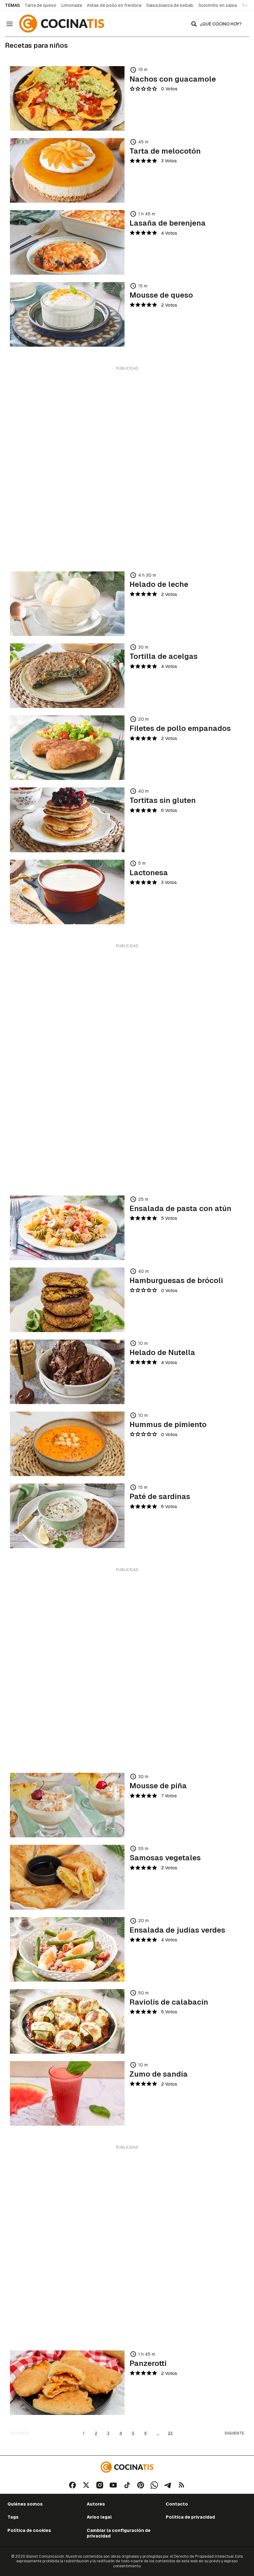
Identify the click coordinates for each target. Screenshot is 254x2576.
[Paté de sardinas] (67, 1516)
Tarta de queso (40, 5)
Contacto (177, 2504)
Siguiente (234, 2433)
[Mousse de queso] (67, 314)
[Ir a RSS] (182, 2485)
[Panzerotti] (67, 2383)
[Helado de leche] (67, 604)
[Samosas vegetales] (67, 1877)
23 (170, 2433)
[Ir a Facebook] (72, 2485)
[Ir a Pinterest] (141, 2485)
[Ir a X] (86, 2485)
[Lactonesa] (67, 892)
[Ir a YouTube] (113, 2485)
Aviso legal (99, 2517)
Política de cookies (29, 2530)
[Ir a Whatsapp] (154, 2485)
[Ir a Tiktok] (127, 2485)
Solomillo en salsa (217, 5)
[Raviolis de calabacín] (67, 2021)
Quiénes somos (25, 2504)
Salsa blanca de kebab (170, 5)
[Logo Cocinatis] (127, 2467)
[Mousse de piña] (67, 1805)
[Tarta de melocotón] (67, 170)
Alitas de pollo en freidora (114, 5)
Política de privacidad (190, 2517)
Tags (13, 2517)
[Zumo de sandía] (67, 2093)
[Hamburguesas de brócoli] (67, 1300)
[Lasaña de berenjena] (67, 242)
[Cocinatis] (63, 24)
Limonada (72, 5)
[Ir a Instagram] (100, 2485)
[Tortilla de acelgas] (67, 676)
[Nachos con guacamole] (67, 98)
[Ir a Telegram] (168, 2485)
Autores (96, 2504)
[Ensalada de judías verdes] (67, 1949)
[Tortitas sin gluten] (67, 820)
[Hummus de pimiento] (67, 1444)
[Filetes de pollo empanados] (67, 748)
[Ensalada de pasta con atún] (67, 1228)
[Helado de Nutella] (67, 1372)
